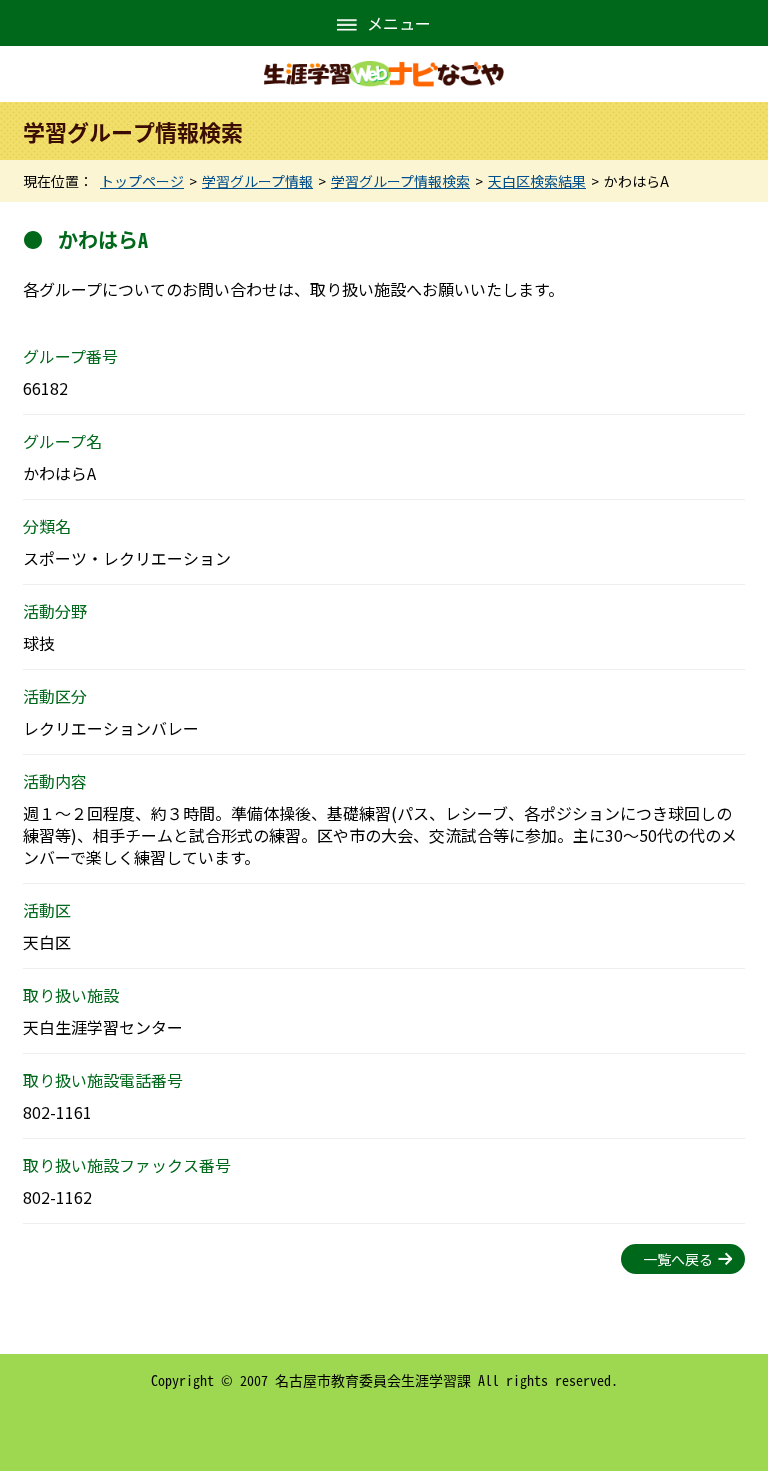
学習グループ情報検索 (400, 181)
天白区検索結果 (537, 181)
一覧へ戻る (678, 1259)
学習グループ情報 (257, 181)
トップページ (142, 181)
